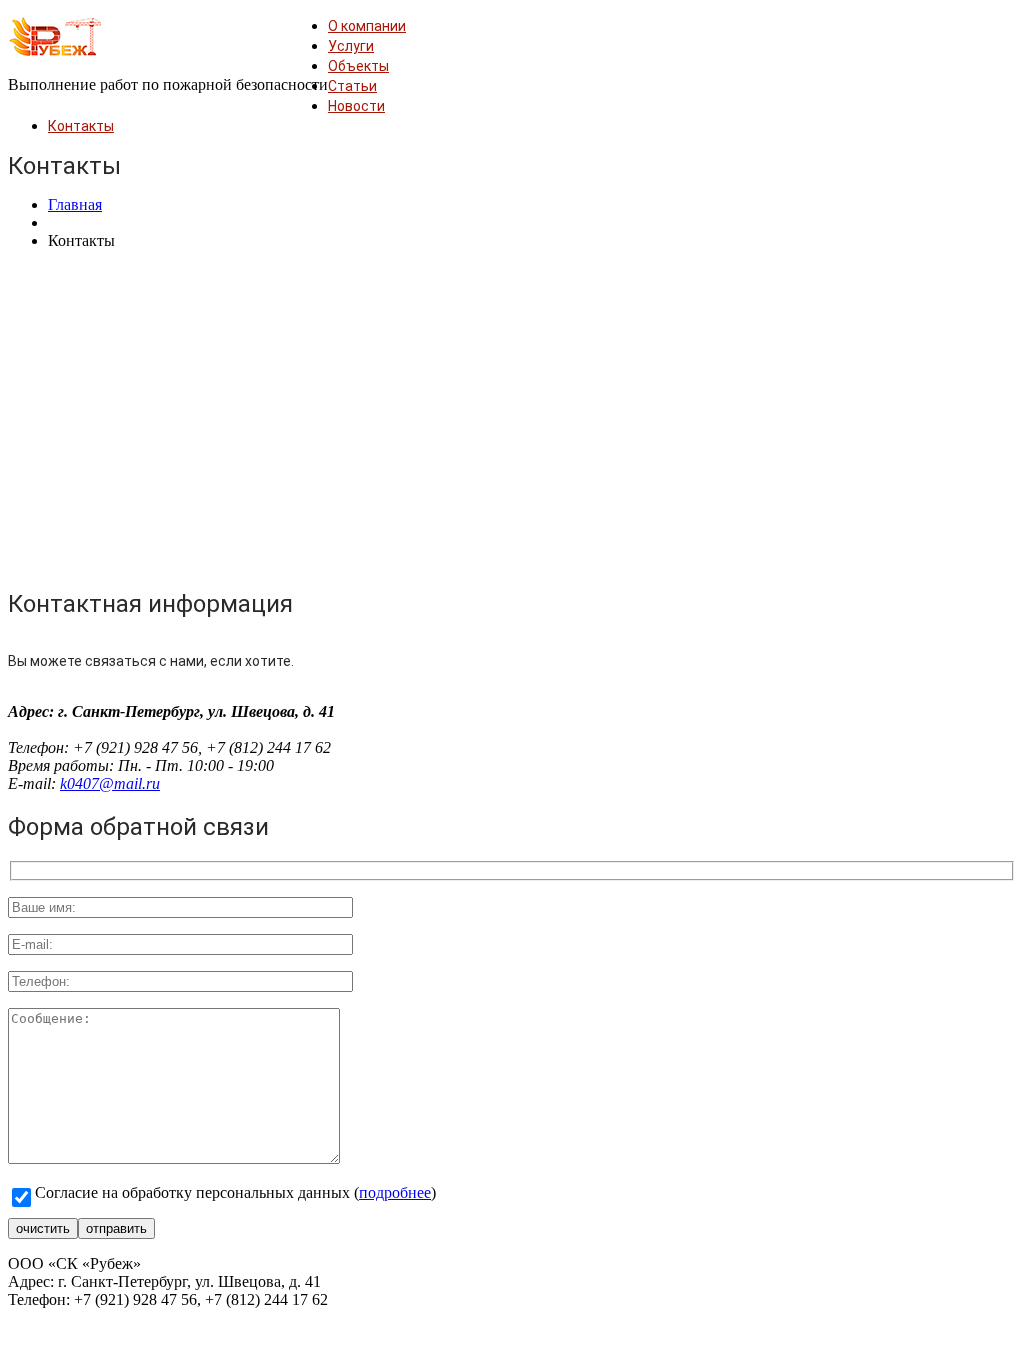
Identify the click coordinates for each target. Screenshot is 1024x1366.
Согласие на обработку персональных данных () (235, 1192)
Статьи (352, 86)
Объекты (358, 66)
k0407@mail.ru (110, 783)
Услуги (351, 46)
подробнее (395, 1192)
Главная (75, 204)
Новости (356, 106)
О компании (367, 26)
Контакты (81, 126)
